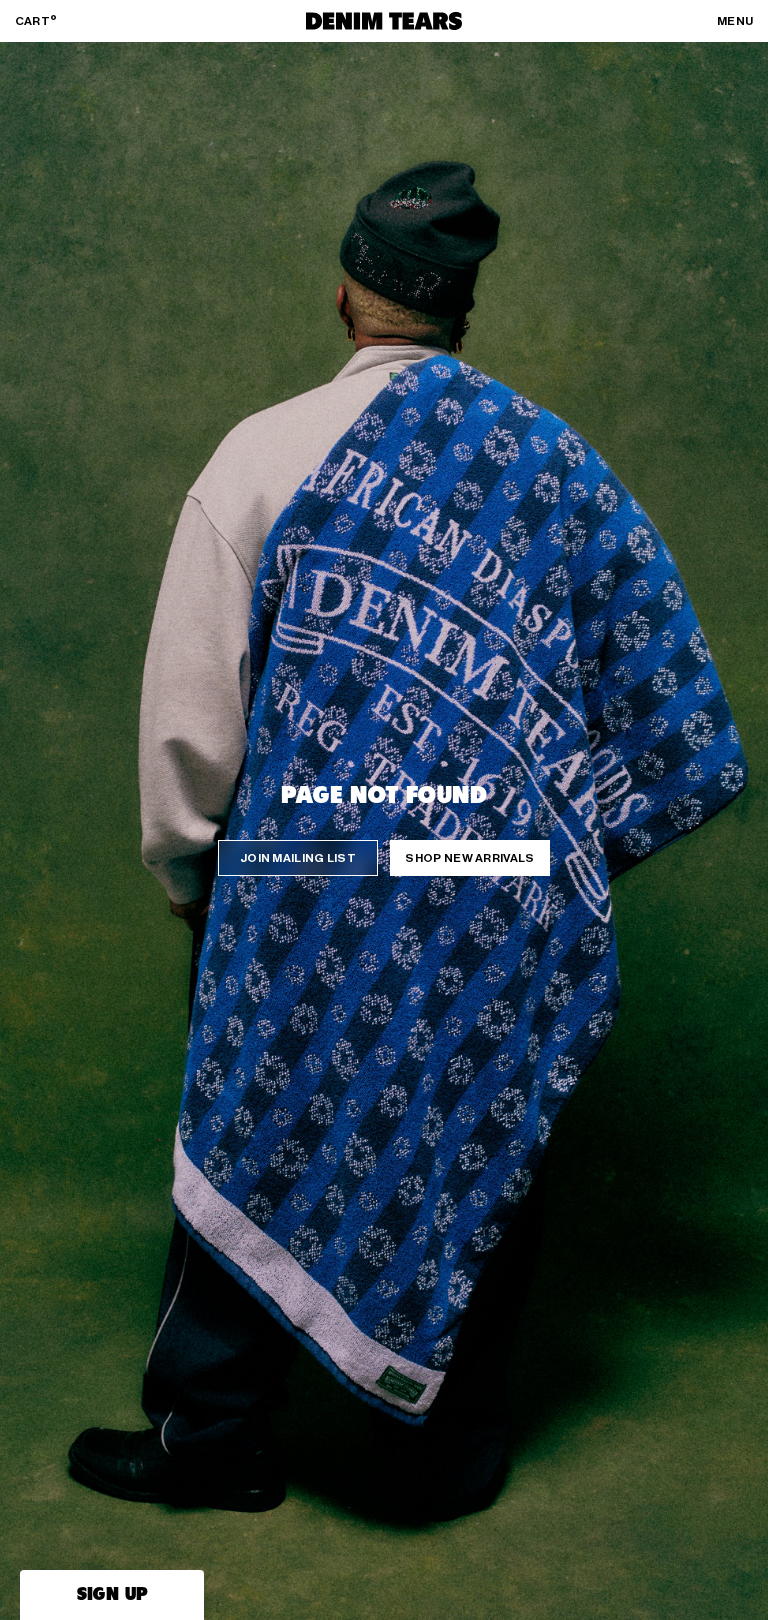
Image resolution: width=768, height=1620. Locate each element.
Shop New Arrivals (469, 858)
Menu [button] (735, 21)
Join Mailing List (298, 858)
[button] (112, 1595)
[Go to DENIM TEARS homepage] (384, 21)
